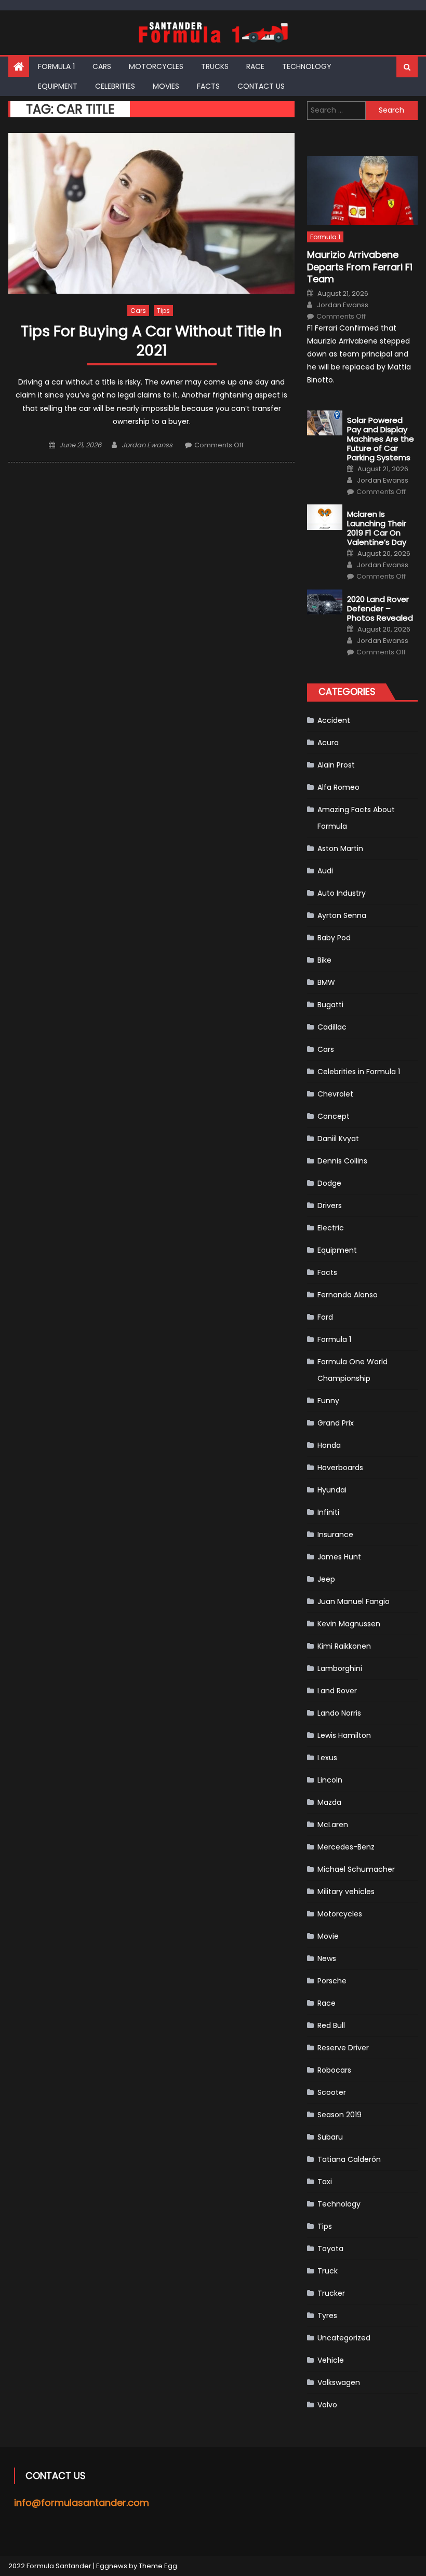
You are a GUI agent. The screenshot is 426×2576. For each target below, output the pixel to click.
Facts (208, 86)
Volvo (327, 2405)
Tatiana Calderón (349, 2159)
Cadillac (332, 1027)
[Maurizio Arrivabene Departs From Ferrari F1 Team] (362, 191)
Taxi (325, 2182)
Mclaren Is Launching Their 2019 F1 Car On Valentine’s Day (377, 528)
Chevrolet (335, 1094)
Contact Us (261, 86)
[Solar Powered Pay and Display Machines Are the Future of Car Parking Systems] (325, 423)
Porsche (332, 1981)
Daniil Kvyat (338, 1139)
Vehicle (331, 2360)
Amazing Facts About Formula (356, 818)
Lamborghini (340, 1668)
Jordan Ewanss (147, 445)
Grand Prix (336, 1423)
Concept (334, 1116)
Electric (331, 1228)
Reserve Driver (343, 2048)
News (327, 1958)
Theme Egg (158, 2566)
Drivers (330, 1205)
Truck (328, 2271)
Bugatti (330, 1005)
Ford (325, 1317)
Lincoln (330, 1780)
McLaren (333, 1825)
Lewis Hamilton (344, 1735)
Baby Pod (334, 938)
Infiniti (328, 1512)
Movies (166, 86)
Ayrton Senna (342, 915)
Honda (329, 1445)
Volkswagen (339, 2382)
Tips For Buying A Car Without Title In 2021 (151, 341)
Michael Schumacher (356, 1869)
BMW (326, 982)
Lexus (327, 1758)
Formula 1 (56, 66)
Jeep (326, 1579)
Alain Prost (336, 765)
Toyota (330, 2249)
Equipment (58, 86)
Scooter (332, 2092)
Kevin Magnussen (349, 1624)
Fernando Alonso (348, 1295)
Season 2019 (340, 2115)
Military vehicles (346, 1892)
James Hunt (339, 1557)
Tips (163, 311)
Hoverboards (340, 1468)
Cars (102, 66)
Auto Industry (342, 893)
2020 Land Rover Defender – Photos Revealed (380, 609)
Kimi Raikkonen (344, 1646)
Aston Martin (340, 848)
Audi (325, 871)
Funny (328, 1401)
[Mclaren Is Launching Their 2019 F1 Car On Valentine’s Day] (325, 517)
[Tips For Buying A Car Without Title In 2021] (151, 213)
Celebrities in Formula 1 (359, 1072)
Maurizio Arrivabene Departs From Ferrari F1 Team (360, 267)
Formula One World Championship (352, 1370)
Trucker (331, 2293)
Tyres (327, 2315)
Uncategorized (344, 2338)
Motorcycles (156, 66)
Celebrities (115, 86)
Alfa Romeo (338, 787)
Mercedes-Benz (346, 1847)
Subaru (330, 2137)
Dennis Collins (342, 1161)
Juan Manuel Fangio (354, 1601)
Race (255, 66)
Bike (324, 960)
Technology (307, 66)
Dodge (329, 1183)
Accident (334, 720)
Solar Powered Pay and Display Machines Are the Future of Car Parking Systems (381, 439)
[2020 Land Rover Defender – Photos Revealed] (325, 602)
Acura (328, 743)
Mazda (329, 1802)
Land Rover (337, 1691)
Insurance (335, 1534)
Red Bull (331, 2025)
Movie (328, 1936)
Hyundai (332, 1490)
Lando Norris (339, 1713)
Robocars (334, 2070)
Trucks (215, 66)
